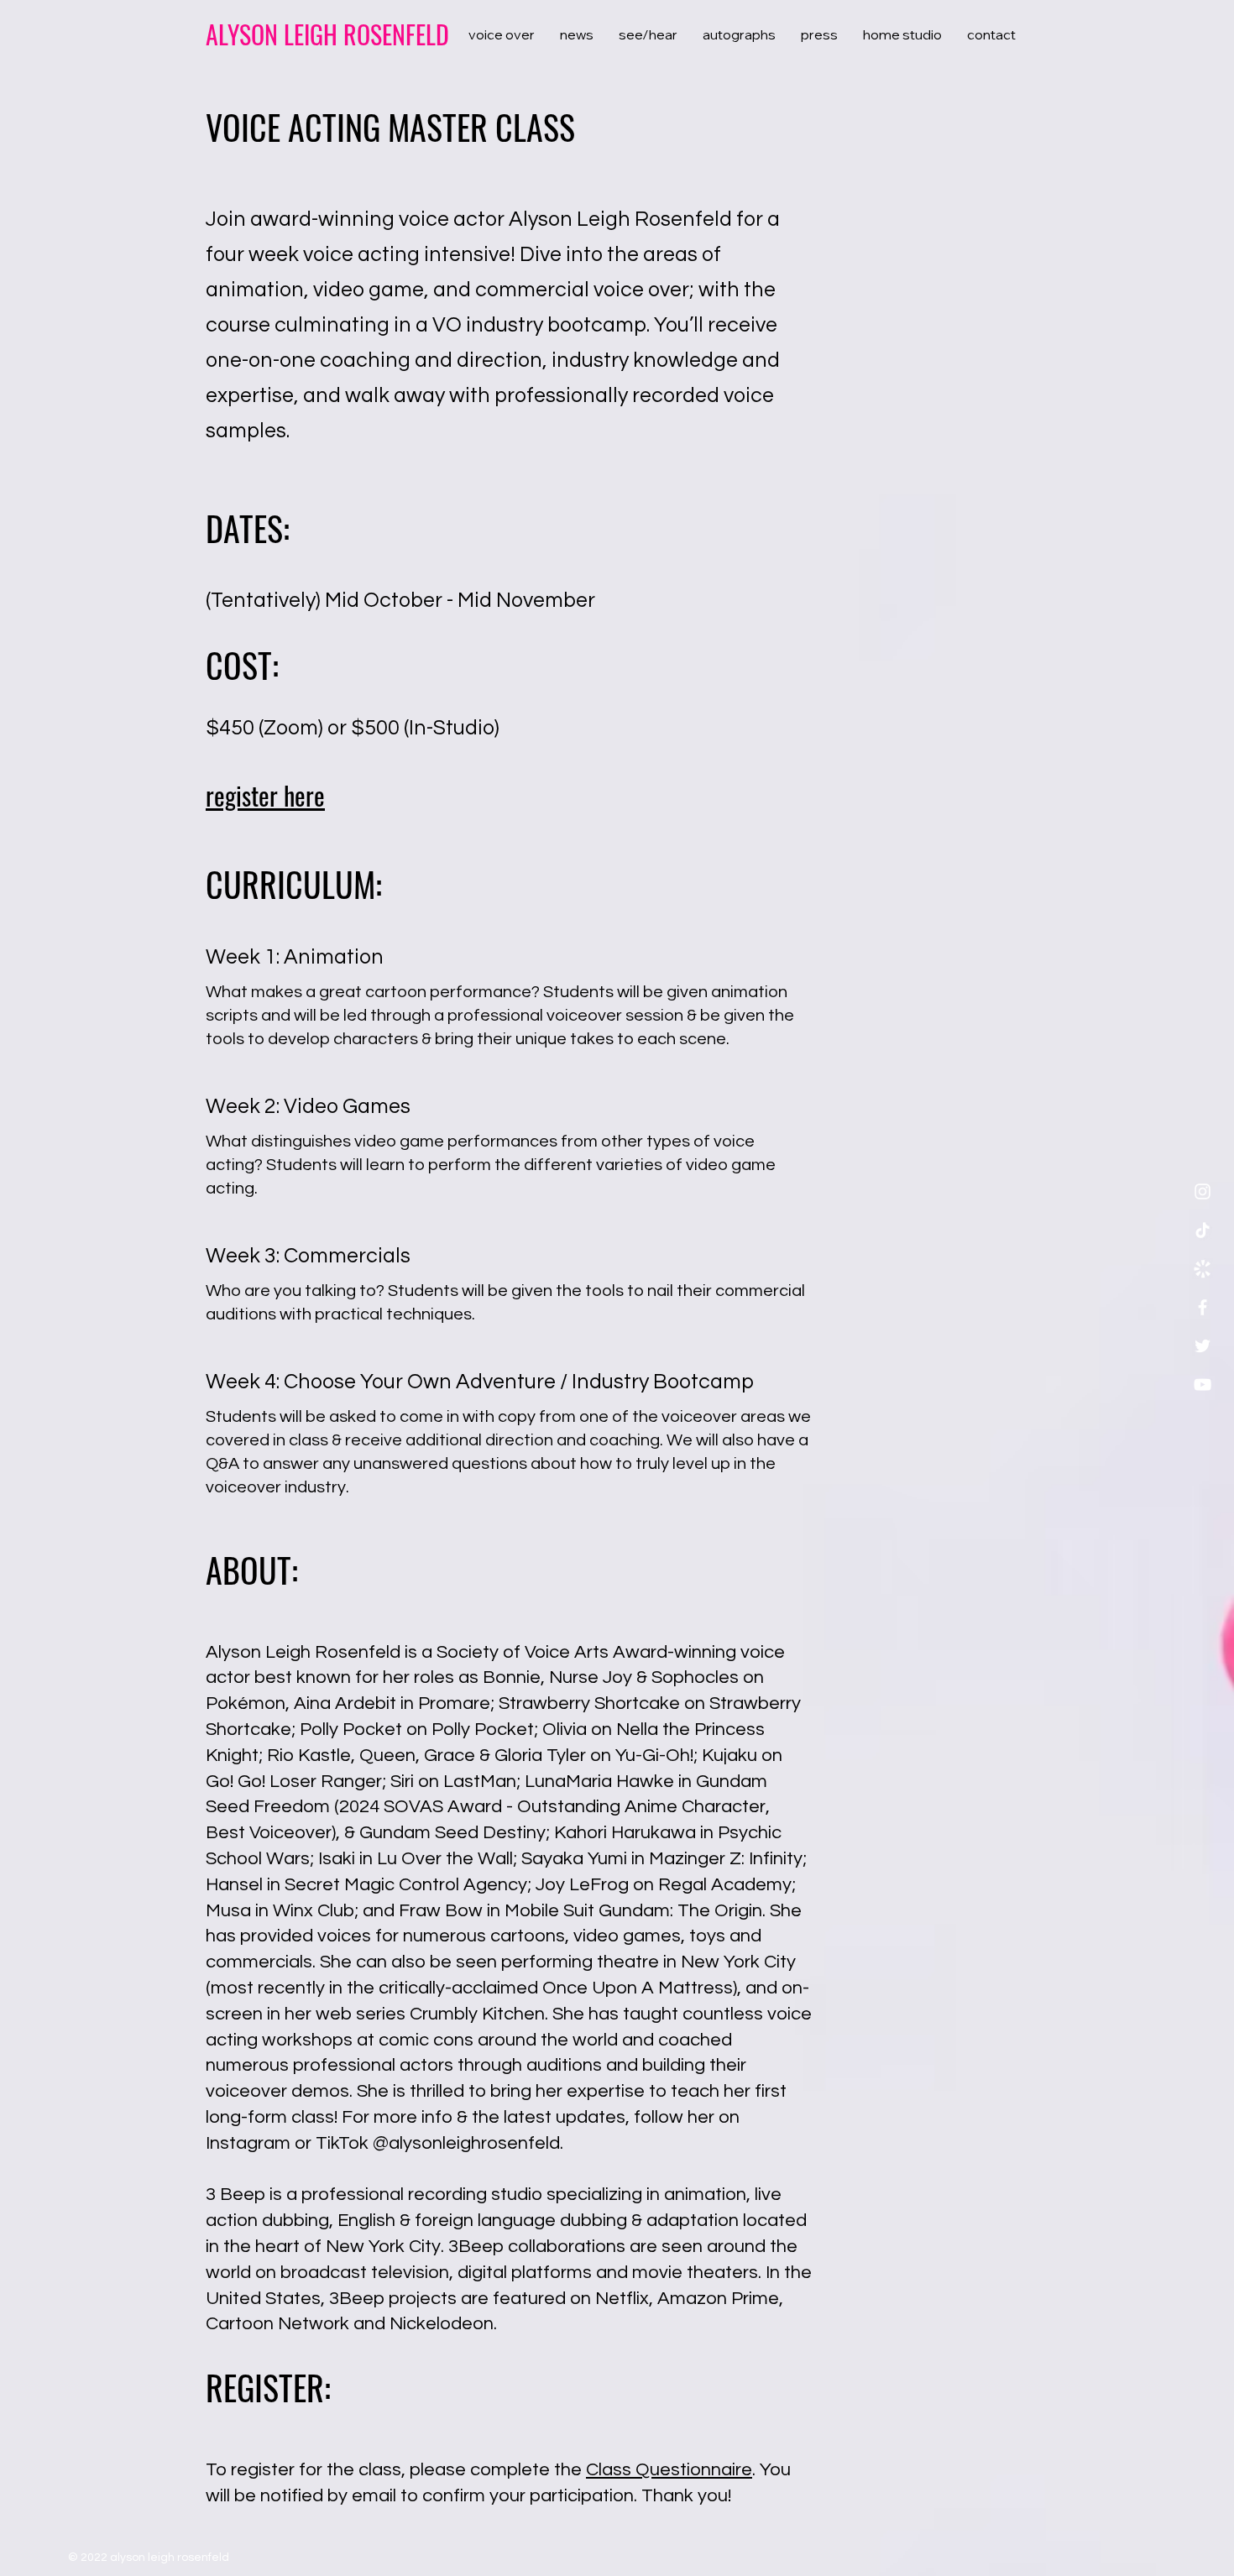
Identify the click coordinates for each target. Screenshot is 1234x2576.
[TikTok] (1203, 1230)
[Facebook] (1203, 1307)
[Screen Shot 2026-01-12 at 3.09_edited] (1203, 1269)
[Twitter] (1203, 1346)
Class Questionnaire (669, 2470)
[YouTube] (1203, 1385)
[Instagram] (1203, 1191)
